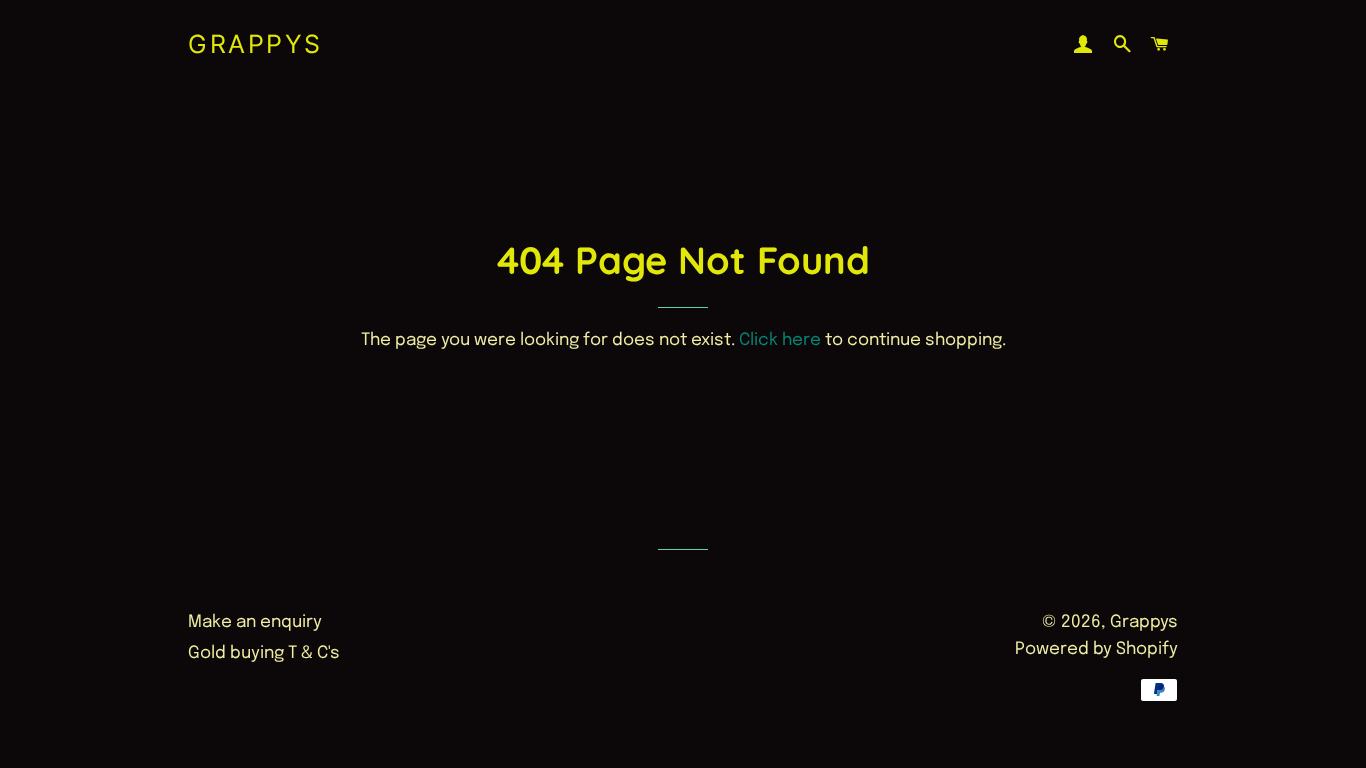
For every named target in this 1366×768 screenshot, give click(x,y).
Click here (780, 340)
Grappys (255, 44)
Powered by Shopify (1096, 649)
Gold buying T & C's (264, 653)
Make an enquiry (255, 622)
